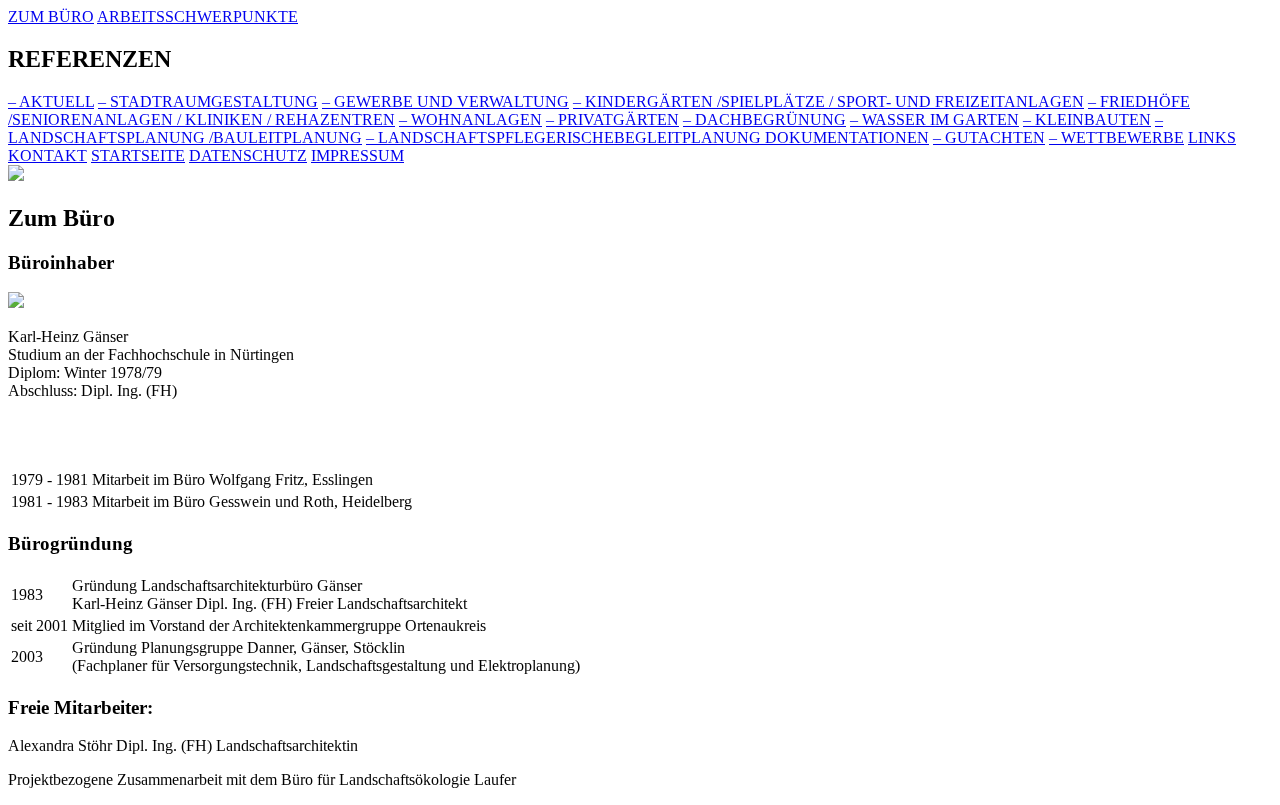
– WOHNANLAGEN (470, 119)
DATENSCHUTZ (248, 155)
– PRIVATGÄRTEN (612, 119)
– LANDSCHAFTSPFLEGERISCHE (647, 137)
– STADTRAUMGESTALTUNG (208, 101)
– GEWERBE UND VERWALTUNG (445, 101)
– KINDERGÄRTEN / (828, 101)
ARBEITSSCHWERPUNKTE (197, 16)
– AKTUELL (51, 101)
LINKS (1212, 137)
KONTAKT (47, 155)
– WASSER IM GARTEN (934, 119)
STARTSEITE (138, 155)
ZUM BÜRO (51, 16)
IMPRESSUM (357, 155)
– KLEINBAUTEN (1087, 119)
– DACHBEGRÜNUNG (764, 119)
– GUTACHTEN (989, 137)
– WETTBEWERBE (1116, 137)
